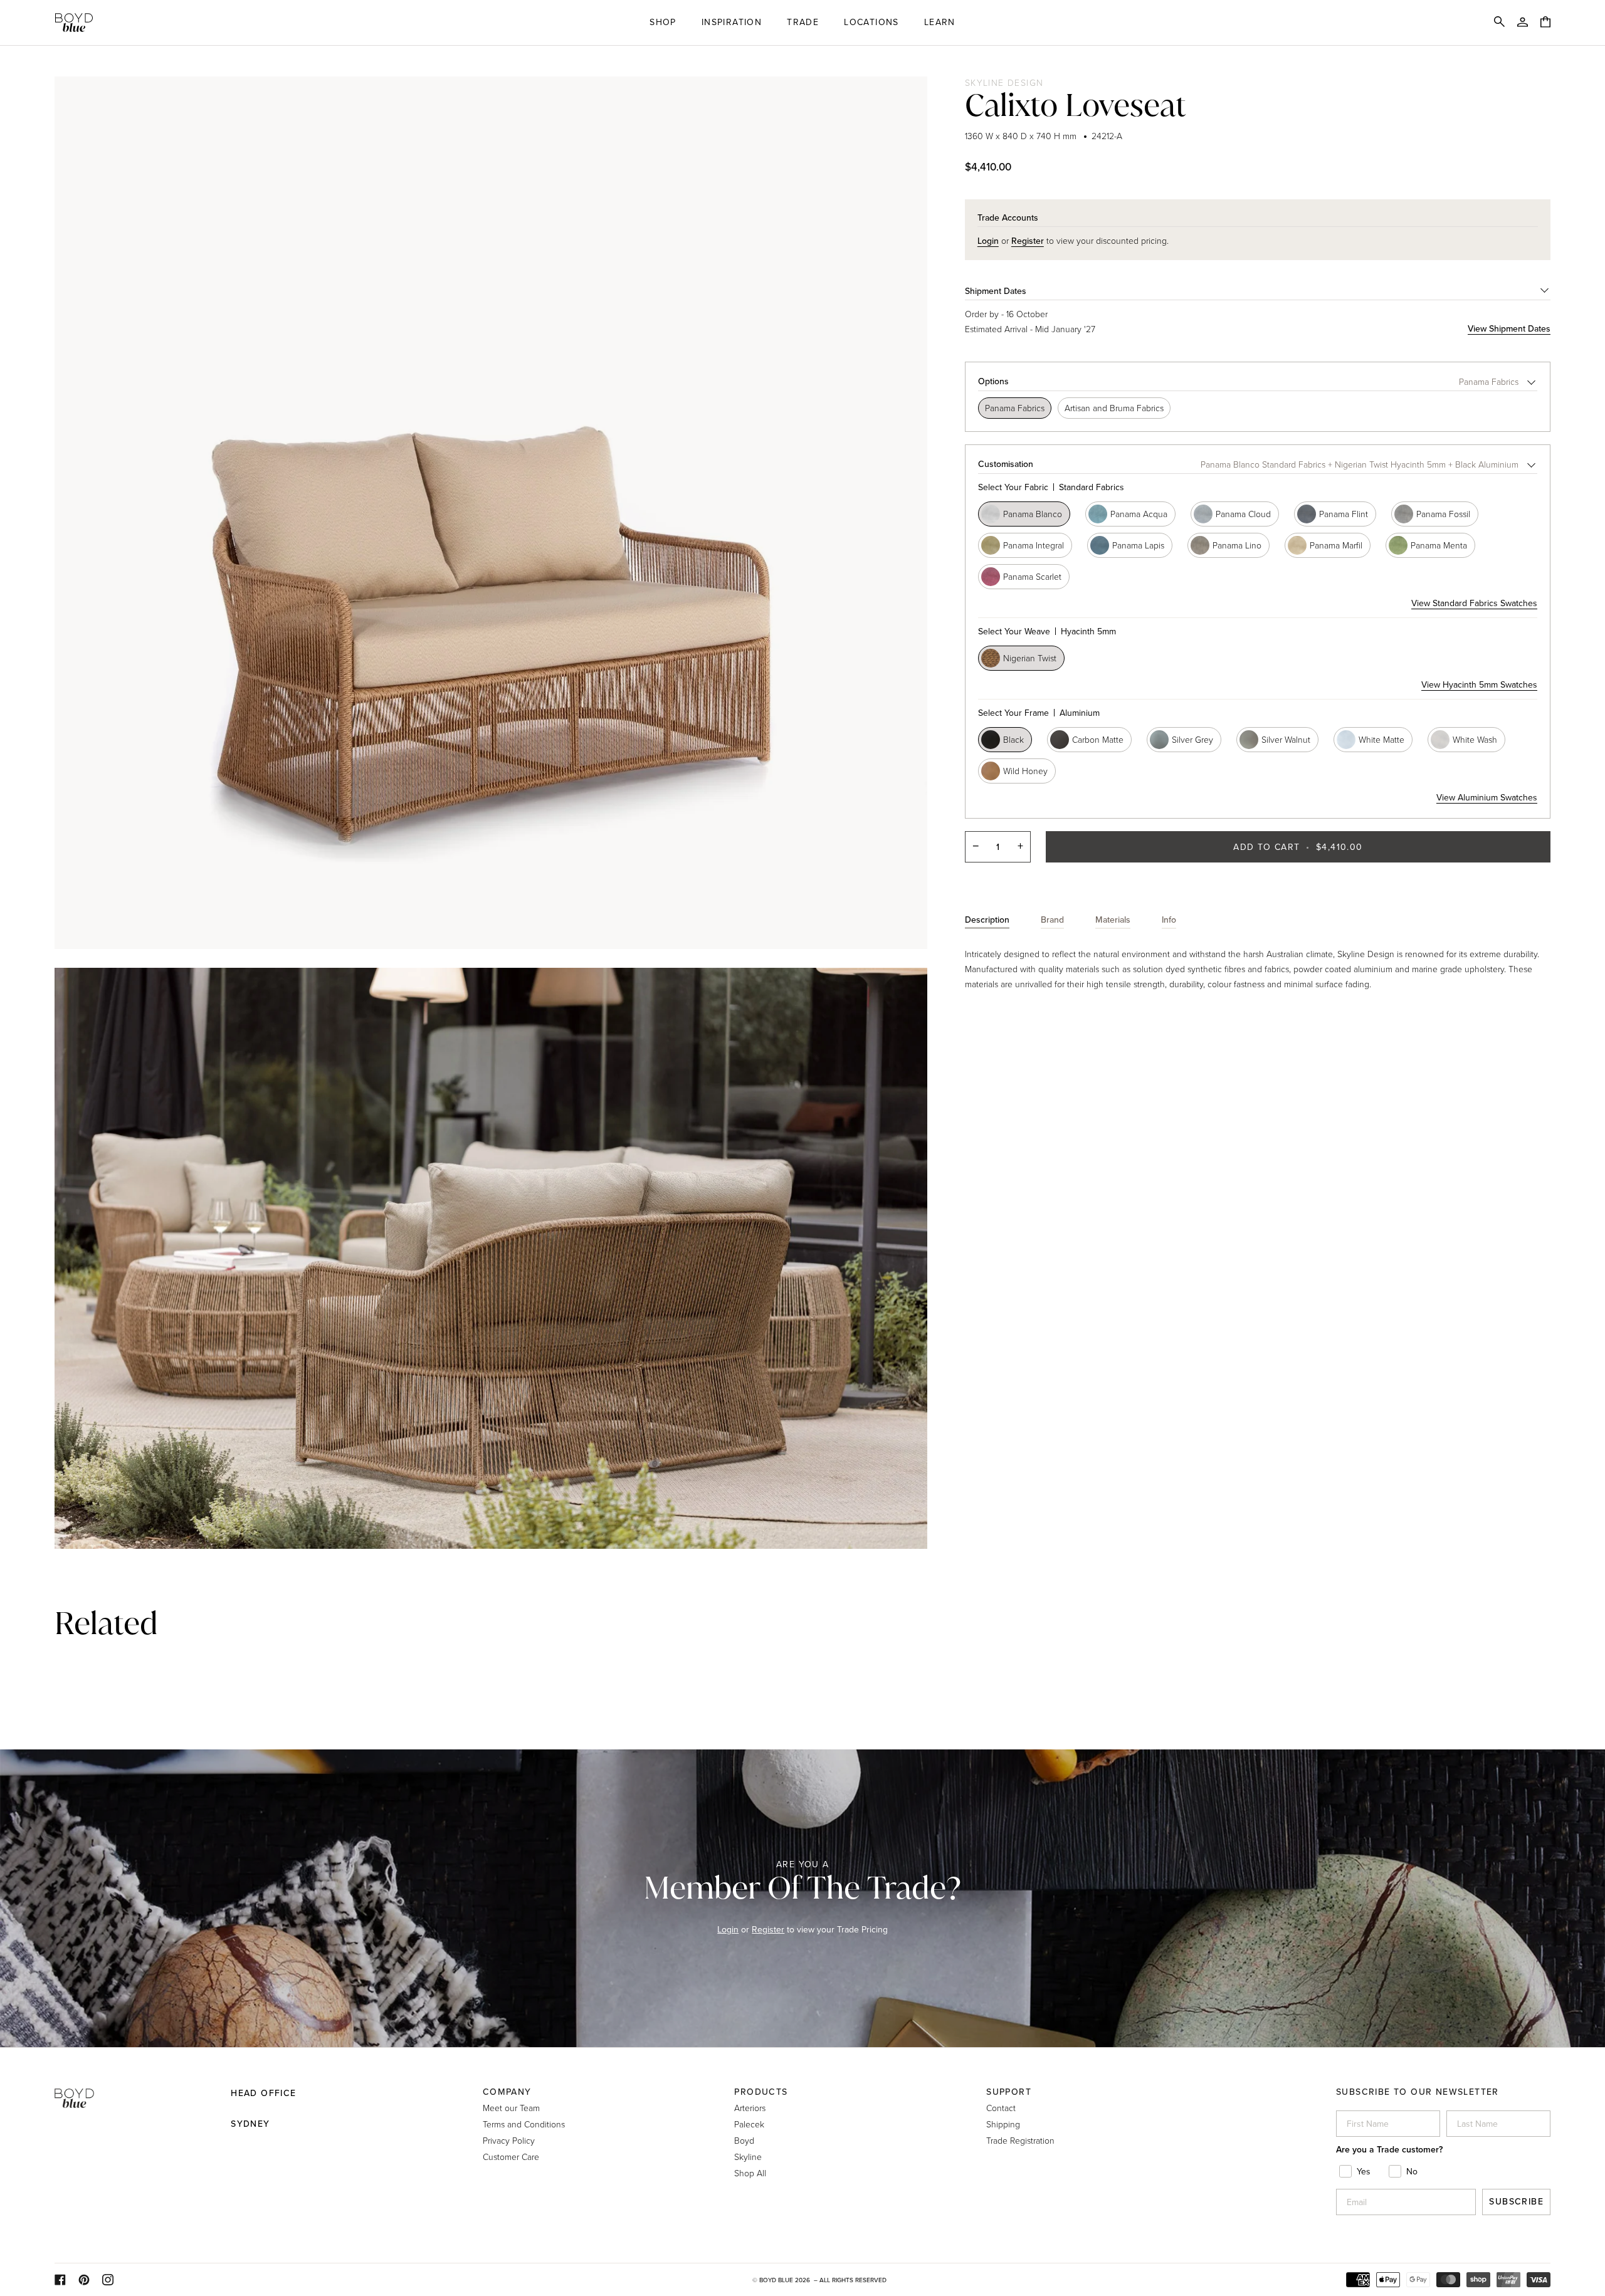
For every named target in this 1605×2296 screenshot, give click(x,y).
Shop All (750, 2173)
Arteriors (750, 2108)
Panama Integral (1034, 545)
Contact (1001, 2108)
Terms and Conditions (524, 2124)
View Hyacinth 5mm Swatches (1479, 685)
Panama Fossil (1443, 514)
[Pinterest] (84, 2280)
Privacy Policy (509, 2140)
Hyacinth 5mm (1047, 632)
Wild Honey (1025, 771)
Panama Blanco (1033, 514)
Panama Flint (1344, 514)
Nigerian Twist (1030, 658)
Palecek (749, 2124)
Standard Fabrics (1051, 487)
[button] (663, 23)
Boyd (744, 2140)
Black (1013, 739)
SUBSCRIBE (1516, 2202)
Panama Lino (1237, 545)
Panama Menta (1439, 545)
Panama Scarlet (1032, 576)
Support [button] (1009, 2092)
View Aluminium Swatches (1487, 798)
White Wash (1475, 739)
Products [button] (761, 2092)
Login (728, 1930)
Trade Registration (1020, 2140)
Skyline (748, 2157)
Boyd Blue (776, 2280)
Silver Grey (1192, 739)
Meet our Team (511, 2108)
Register (768, 1930)
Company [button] (507, 2092)
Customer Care (511, 2157)
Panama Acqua (1139, 514)
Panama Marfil (1336, 545)
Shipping (1003, 2124)
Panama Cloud (1243, 514)
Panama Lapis (1138, 545)
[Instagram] (108, 2280)
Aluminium (1039, 713)
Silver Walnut (1286, 739)
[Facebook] (60, 2280)
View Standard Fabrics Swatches (1474, 603)
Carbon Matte (1098, 739)
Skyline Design (1004, 82)
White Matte (1381, 739)
